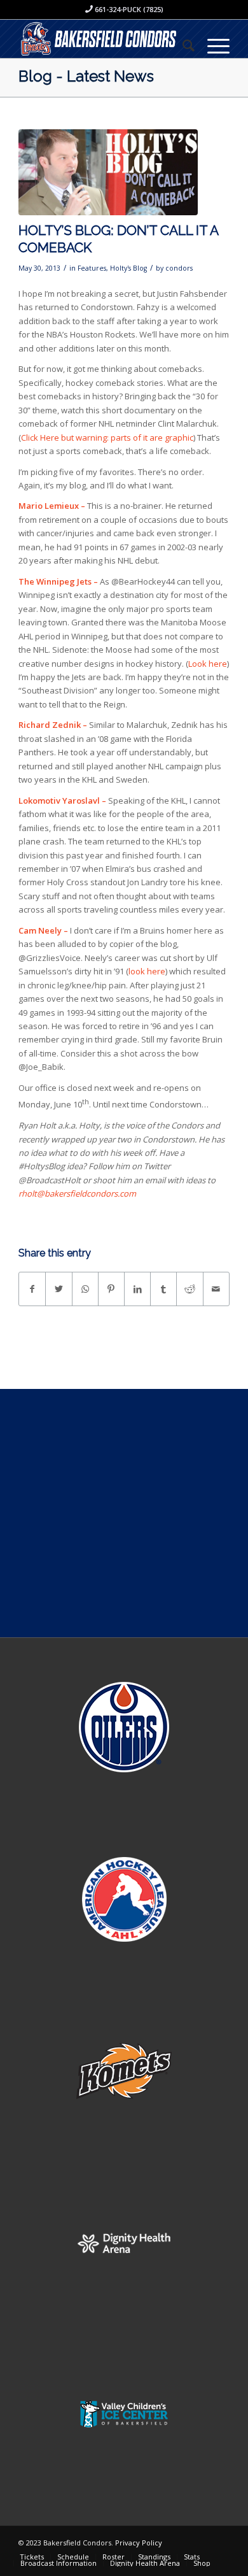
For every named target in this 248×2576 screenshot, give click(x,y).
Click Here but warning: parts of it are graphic (107, 438)
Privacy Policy (139, 2543)
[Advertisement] (124, 1513)
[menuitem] (182, 45)
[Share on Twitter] (59, 1289)
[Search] (182, 45)
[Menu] (212, 45)
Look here (208, 664)
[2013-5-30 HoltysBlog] (108, 172)
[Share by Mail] (216, 1289)
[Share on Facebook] (32, 1289)
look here (147, 971)
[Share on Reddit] (189, 1289)
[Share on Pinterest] (111, 1289)
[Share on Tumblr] (163, 1289)
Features (92, 268)
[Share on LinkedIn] (137, 1289)
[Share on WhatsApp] (85, 1289)
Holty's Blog (128, 268)
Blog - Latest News (86, 76)
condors (179, 268)
